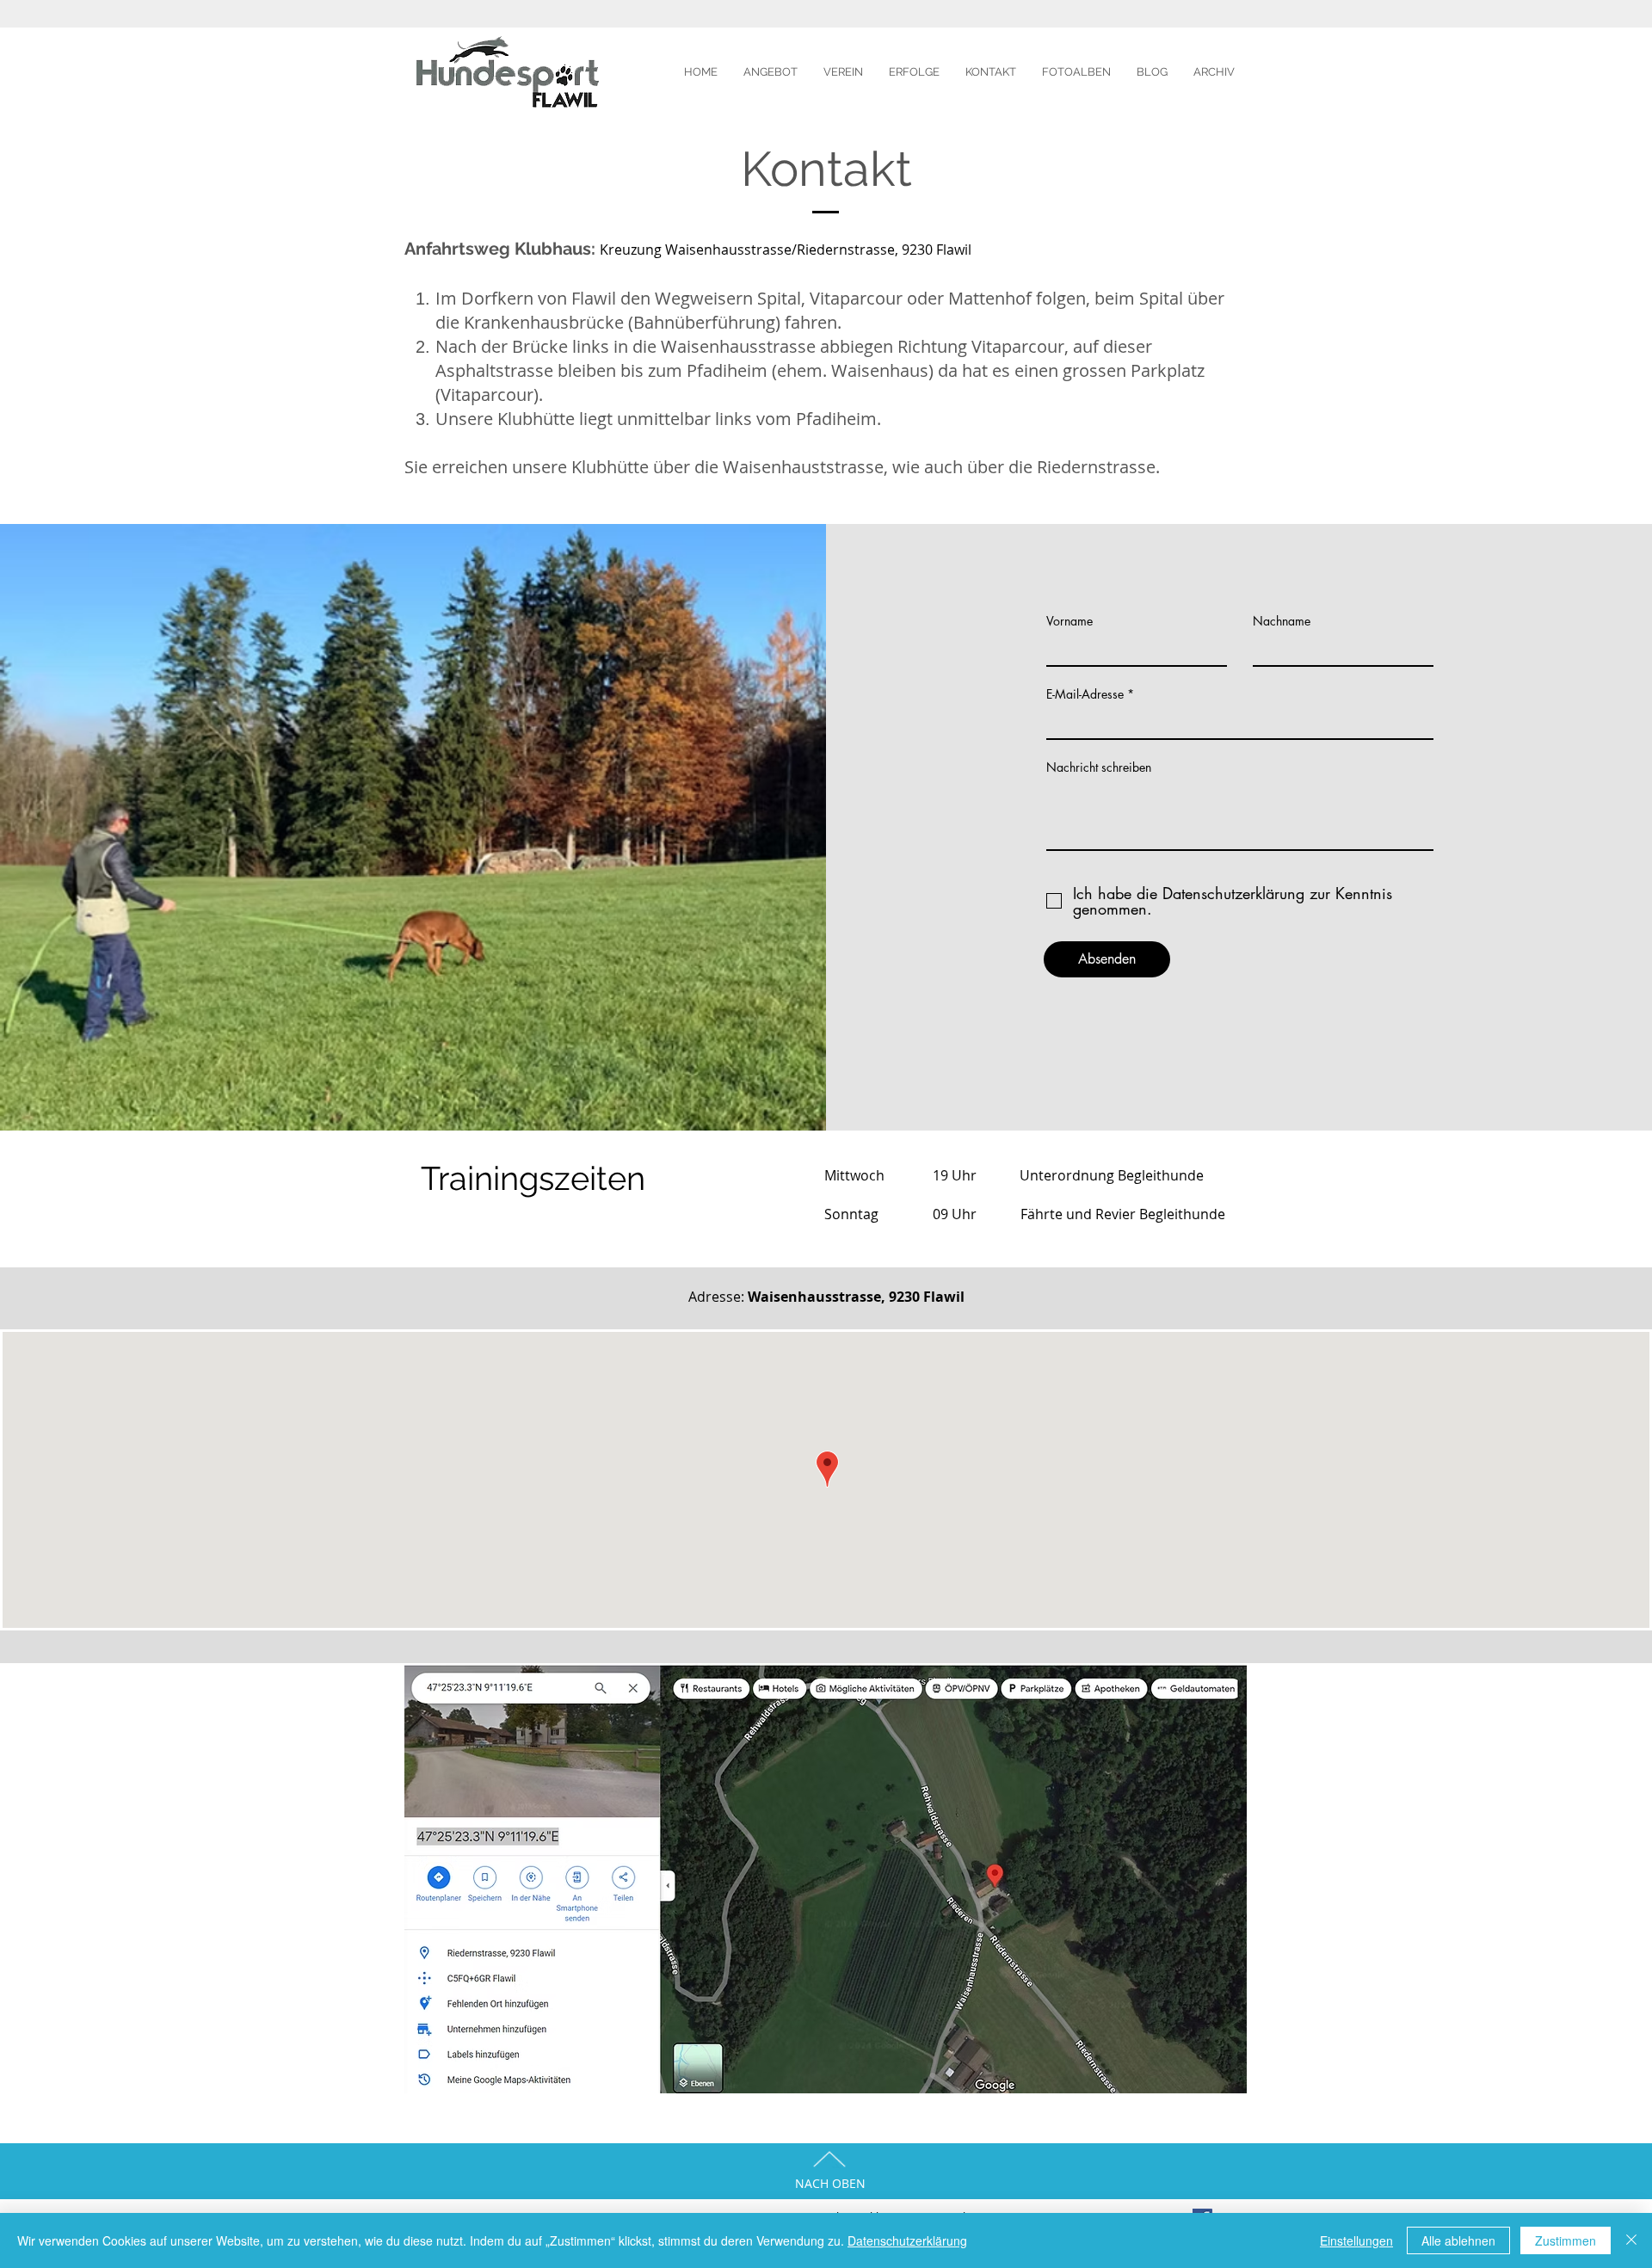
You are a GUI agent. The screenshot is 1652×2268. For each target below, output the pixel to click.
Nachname (1282, 621)
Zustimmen (1566, 2240)
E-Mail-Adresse (1085, 694)
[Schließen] (1631, 2240)
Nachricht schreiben (1099, 767)
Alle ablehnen (1458, 2240)
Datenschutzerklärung (907, 2240)
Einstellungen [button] (1356, 2240)
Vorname (1069, 621)
